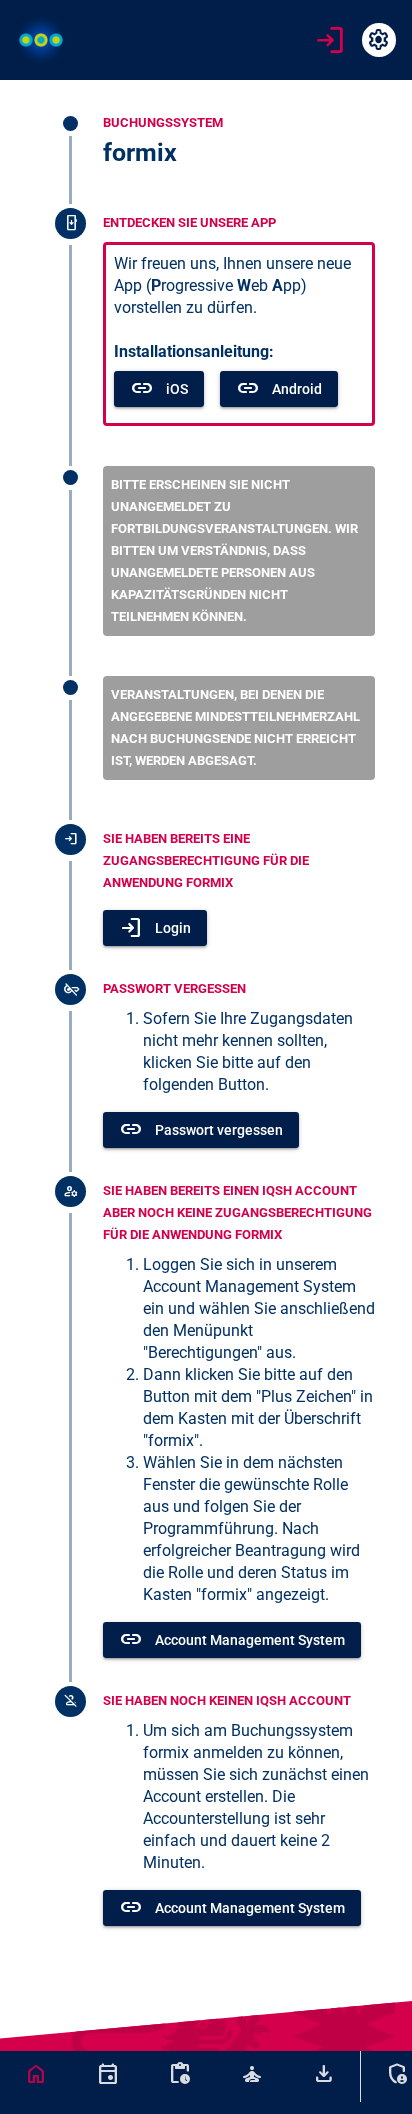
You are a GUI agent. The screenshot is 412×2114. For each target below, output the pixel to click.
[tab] (36, 2074)
